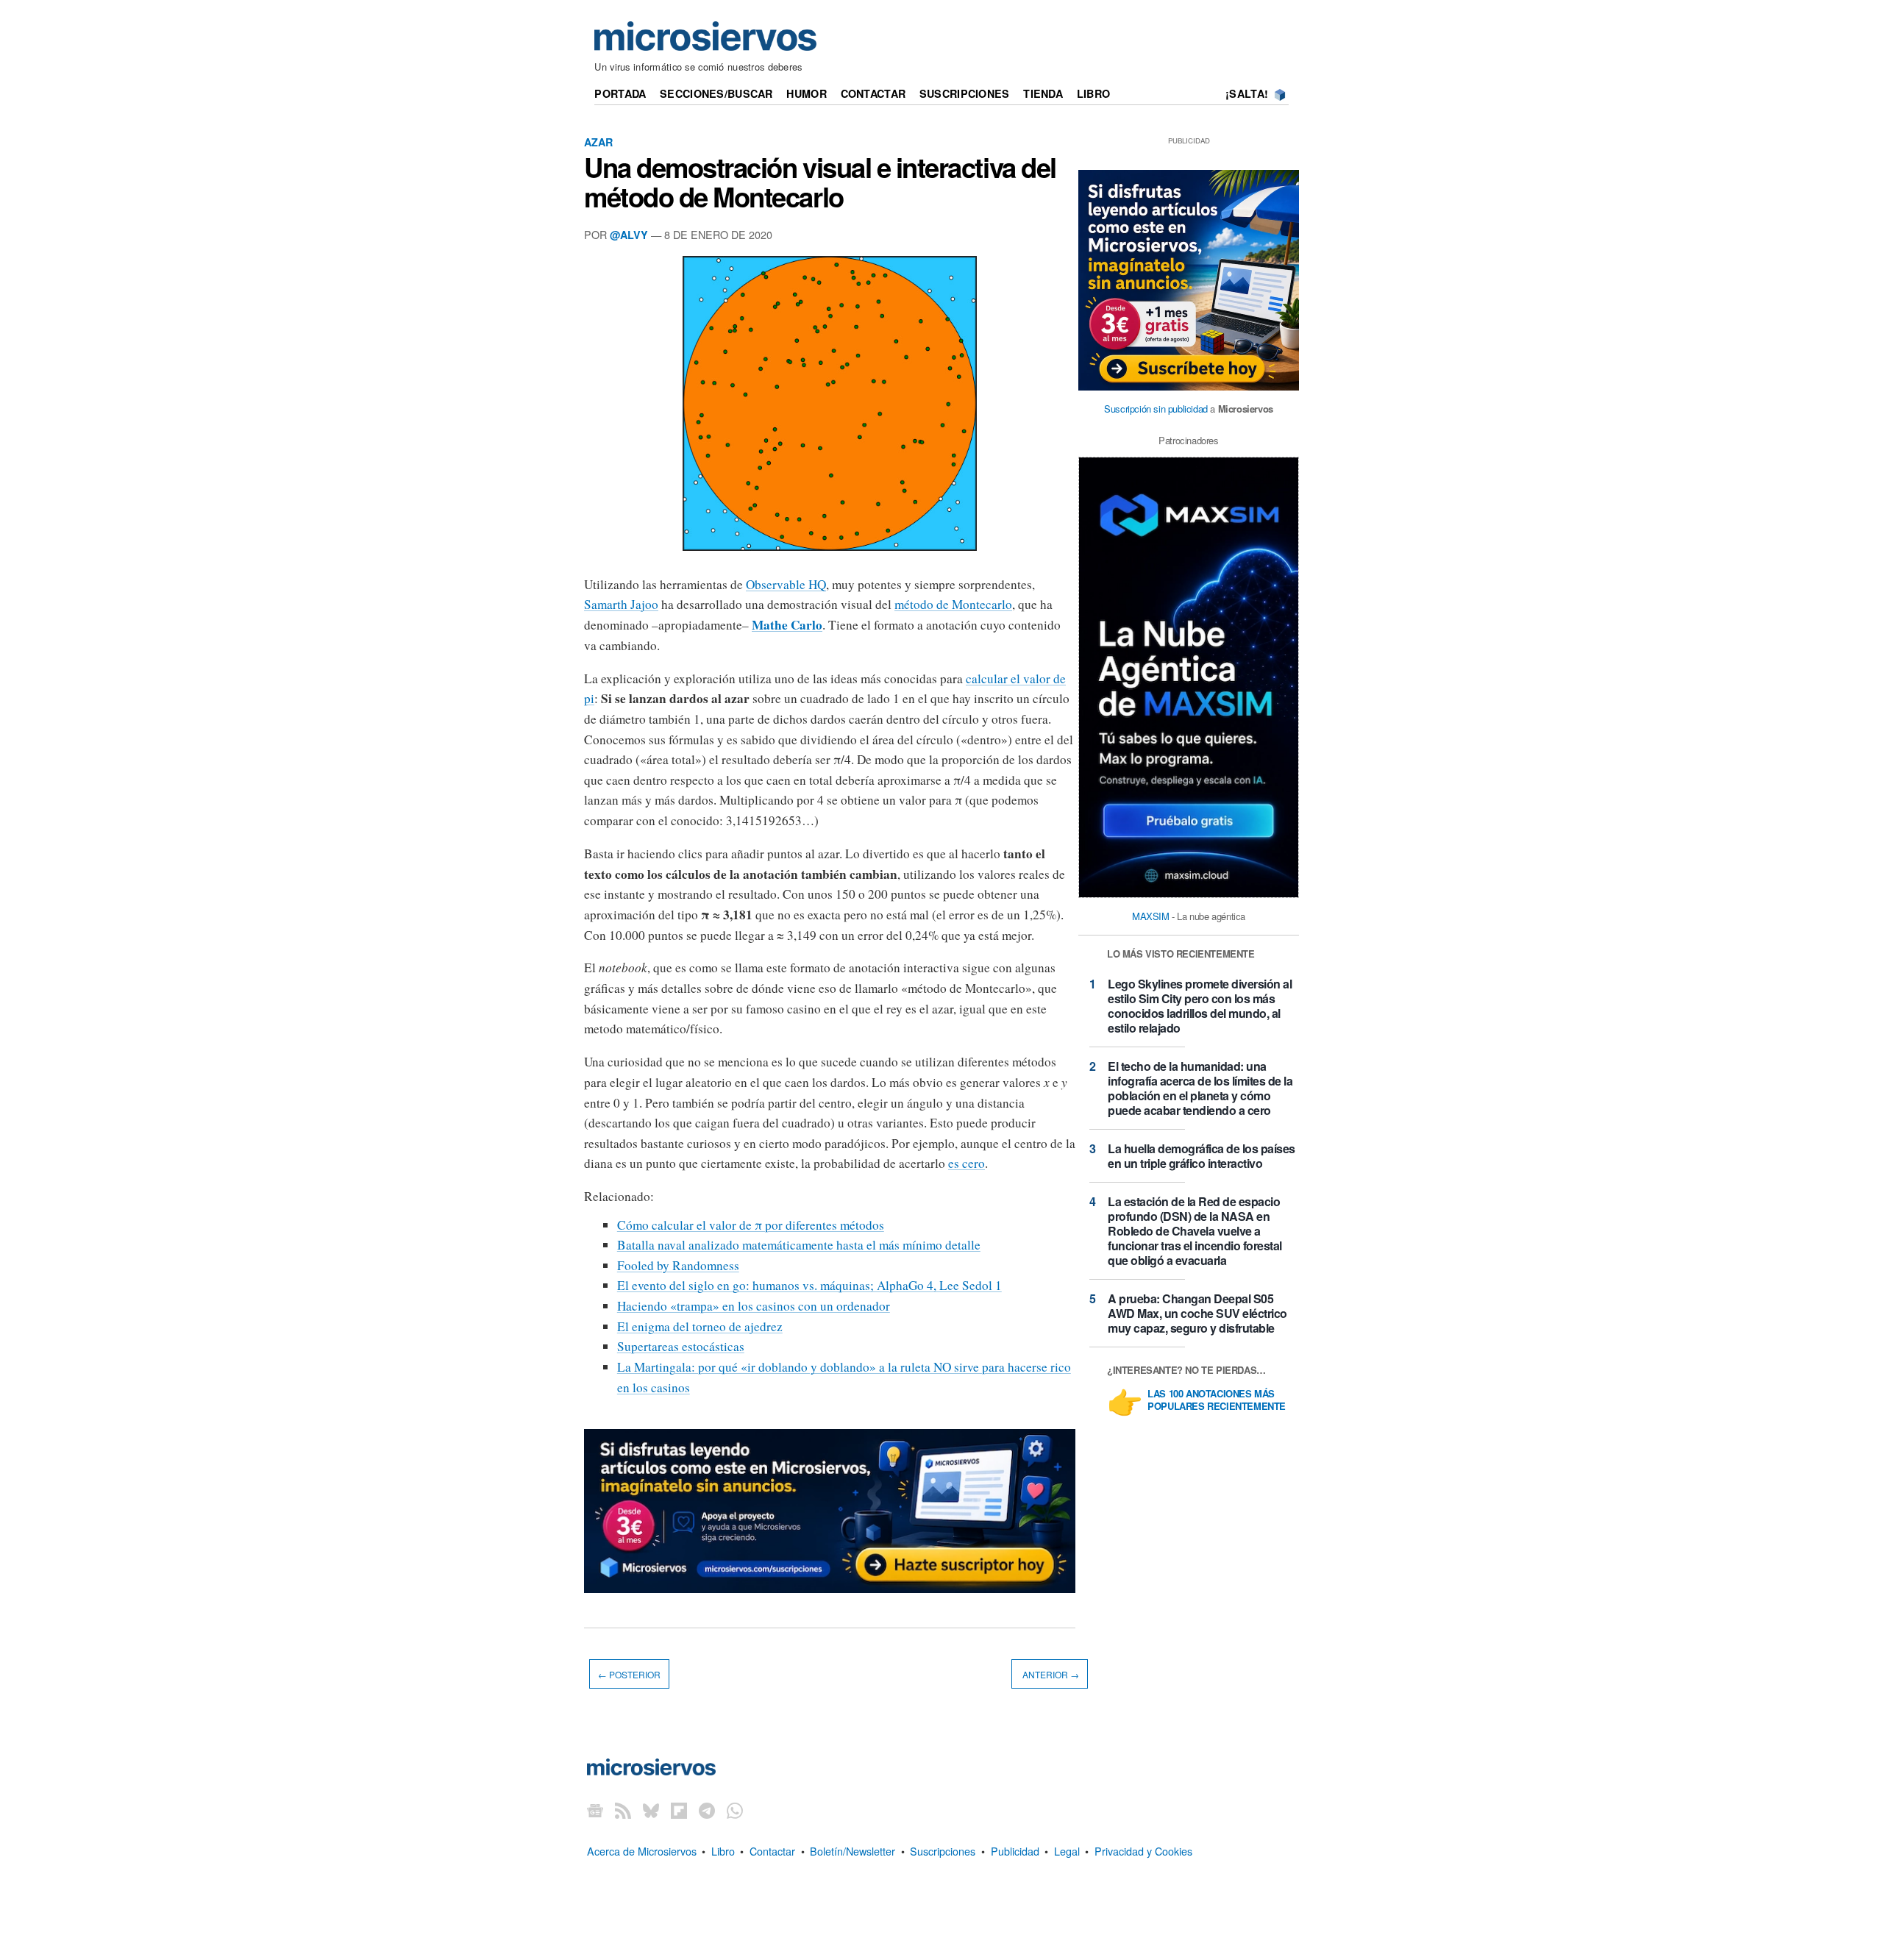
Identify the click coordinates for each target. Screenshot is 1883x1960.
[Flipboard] (679, 1810)
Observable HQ (786, 584)
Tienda (1043, 93)
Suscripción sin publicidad (1156, 409)
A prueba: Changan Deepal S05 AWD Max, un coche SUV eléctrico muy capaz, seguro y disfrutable (1197, 1313)
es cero (967, 1163)
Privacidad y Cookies (1143, 1851)
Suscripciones (965, 93)
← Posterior (629, 1674)
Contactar (873, 93)
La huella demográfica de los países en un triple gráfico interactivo (1202, 1156)
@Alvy (629, 235)
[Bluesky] (651, 1810)
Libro (1093, 93)
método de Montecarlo (953, 604)
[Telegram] (707, 1810)
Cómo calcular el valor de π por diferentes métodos (751, 1225)
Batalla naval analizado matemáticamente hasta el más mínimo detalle (799, 1245)
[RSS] (623, 1810)
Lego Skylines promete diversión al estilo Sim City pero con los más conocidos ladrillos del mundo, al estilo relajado (1200, 1006)
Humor (806, 93)
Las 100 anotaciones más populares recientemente (1217, 1400)
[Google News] (595, 1810)
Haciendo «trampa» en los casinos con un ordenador (754, 1306)
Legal (1067, 1851)
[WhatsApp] (735, 1810)
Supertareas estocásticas (681, 1346)
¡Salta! (1247, 93)
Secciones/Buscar (716, 93)
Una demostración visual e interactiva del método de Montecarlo (820, 182)
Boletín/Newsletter (852, 1851)
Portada (620, 93)
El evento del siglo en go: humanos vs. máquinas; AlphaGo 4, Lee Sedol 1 (809, 1285)
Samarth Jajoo (621, 604)
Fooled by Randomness (678, 1265)
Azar (598, 142)
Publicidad (1015, 1851)
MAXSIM (1151, 916)
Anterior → (1050, 1674)
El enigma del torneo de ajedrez (700, 1326)
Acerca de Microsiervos (642, 1851)
